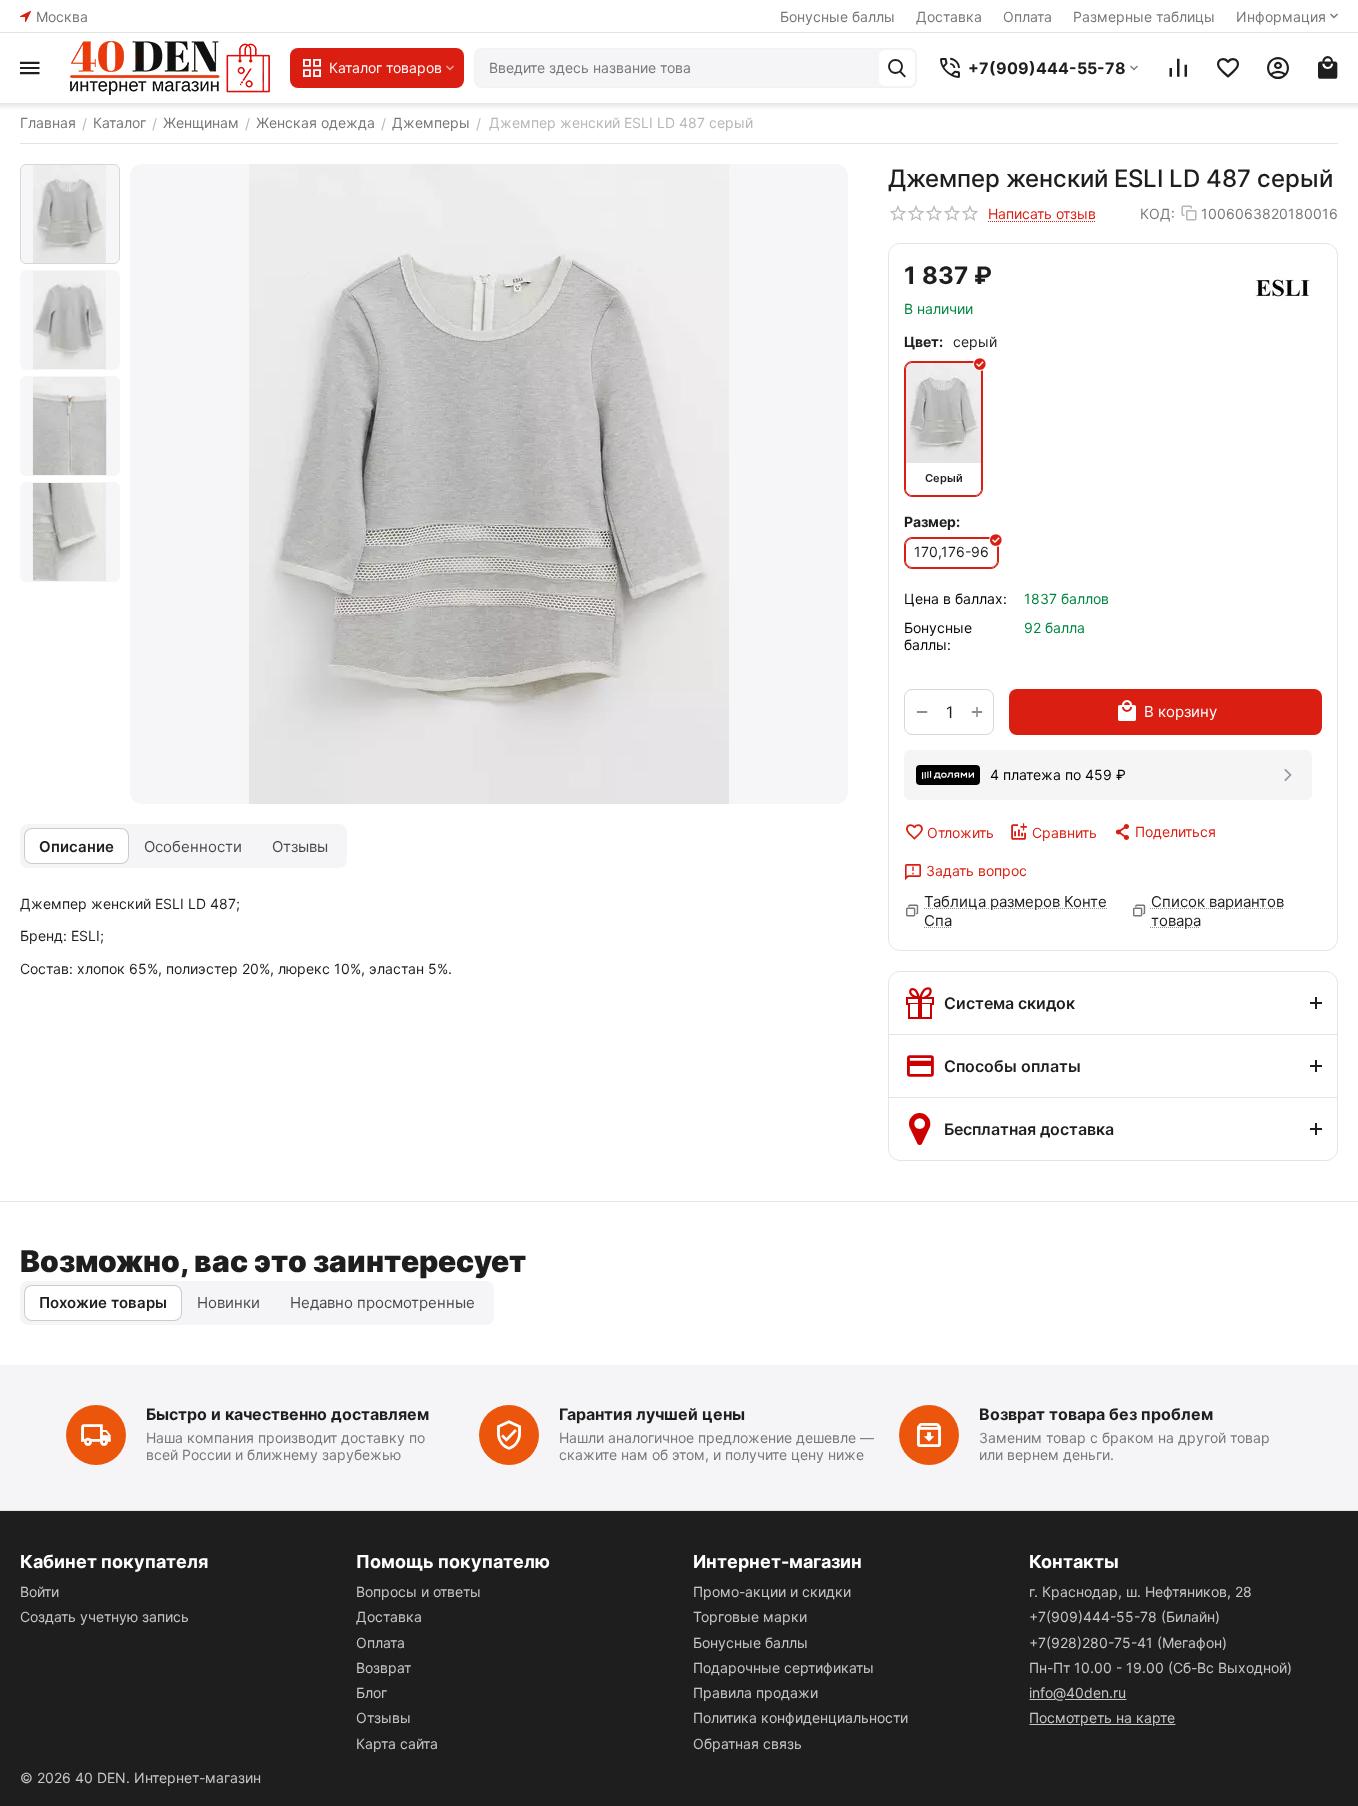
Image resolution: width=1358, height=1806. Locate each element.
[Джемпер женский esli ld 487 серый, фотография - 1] (489, 484)
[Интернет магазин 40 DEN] (170, 68)
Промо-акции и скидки (772, 1591)
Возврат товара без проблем (1096, 1414)
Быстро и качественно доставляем (287, 1414)
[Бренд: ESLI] (1282, 287)
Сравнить (1064, 832)
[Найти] (897, 68)
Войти (39, 1591)
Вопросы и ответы (418, 1591)
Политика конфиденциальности (800, 1717)
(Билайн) (1124, 1616)
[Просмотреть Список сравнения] (1178, 68)
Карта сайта (397, 1743)
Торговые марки (750, 1616)
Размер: (932, 521)
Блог (371, 1692)
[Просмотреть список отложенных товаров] (1228, 68)
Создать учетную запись (104, 1616)
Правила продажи (755, 1692)
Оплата (1027, 16)
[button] (1164, 832)
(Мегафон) (1128, 1642)
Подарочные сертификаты (783, 1667)
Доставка (949, 16)
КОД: (1157, 213)
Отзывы (383, 1717)
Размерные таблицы (1144, 16)
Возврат (383, 1667)
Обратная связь (747, 1743)
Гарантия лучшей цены (652, 1414)
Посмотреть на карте (1102, 1717)
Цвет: (923, 341)
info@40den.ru (1077, 1692)
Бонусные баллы (837, 16)
